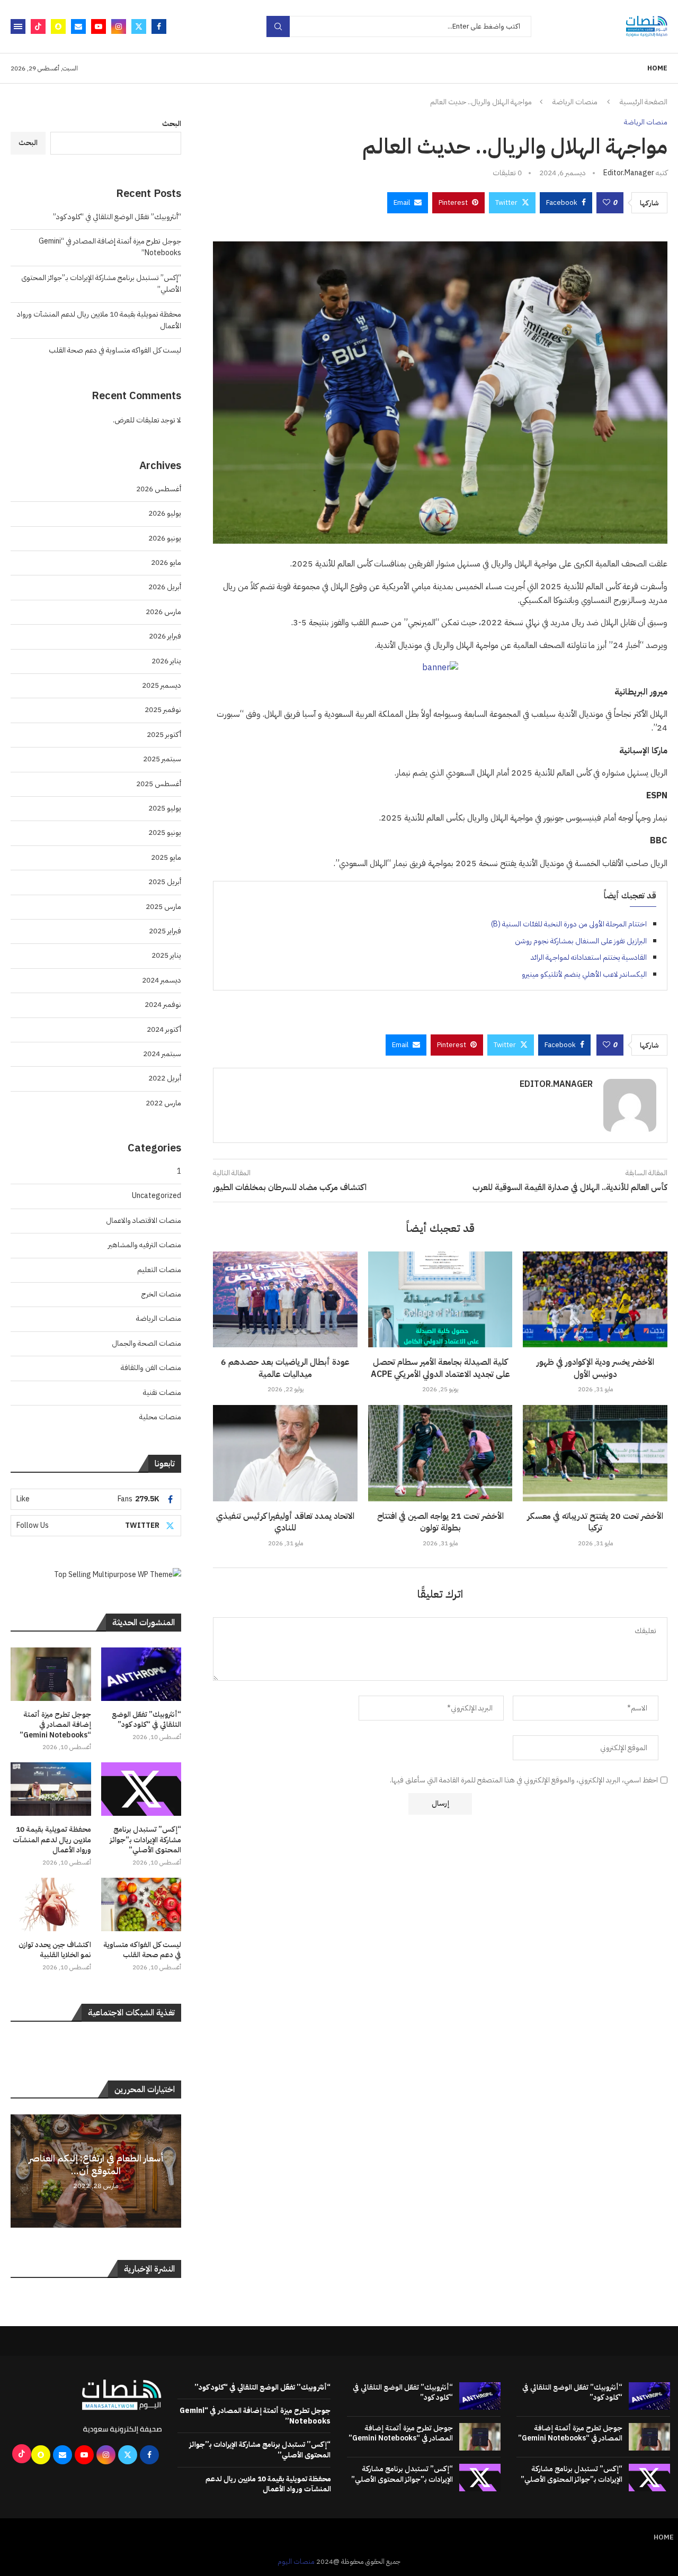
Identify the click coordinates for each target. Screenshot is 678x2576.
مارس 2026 (163, 612)
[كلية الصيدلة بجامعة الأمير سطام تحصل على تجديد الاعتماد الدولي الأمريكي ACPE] (440, 1300)
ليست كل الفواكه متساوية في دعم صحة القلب (115, 350)
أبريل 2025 (165, 882)
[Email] (78, 26)
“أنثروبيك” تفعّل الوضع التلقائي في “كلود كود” (117, 217)
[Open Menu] (18, 26)
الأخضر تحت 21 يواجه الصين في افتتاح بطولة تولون (440, 1522)
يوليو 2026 (165, 513)
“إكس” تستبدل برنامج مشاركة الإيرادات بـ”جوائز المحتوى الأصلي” (146, 1840)
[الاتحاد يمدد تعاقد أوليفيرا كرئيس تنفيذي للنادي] (285, 1453)
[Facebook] (159, 26)
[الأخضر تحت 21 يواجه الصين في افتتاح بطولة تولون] (440, 1453)
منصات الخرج (161, 1294)
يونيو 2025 (165, 832)
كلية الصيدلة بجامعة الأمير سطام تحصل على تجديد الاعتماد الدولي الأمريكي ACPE (440, 1368)
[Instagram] (119, 26)
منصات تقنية (162, 1393)
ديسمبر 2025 (162, 685)
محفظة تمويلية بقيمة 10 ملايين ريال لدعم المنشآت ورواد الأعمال (52, 1840)
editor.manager (629, 173)
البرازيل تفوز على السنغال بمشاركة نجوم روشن (581, 941)
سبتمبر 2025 (162, 759)
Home (657, 68)
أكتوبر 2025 (164, 735)
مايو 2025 (166, 857)
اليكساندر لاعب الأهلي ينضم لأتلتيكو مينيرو (584, 974)
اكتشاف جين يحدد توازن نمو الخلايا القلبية (55, 1950)
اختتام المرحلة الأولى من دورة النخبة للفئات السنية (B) (569, 924)
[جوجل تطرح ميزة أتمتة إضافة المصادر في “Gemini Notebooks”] (51, 1674)
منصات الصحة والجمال (146, 1343)
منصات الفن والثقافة (151, 1368)
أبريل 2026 (165, 587)
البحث (172, 124)
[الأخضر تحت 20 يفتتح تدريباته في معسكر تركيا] (595, 1453)
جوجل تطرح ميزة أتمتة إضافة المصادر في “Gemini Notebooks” (55, 1725)
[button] (20, 2170)
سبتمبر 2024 (162, 1054)
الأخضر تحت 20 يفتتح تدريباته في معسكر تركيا (595, 1522)
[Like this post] (606, 203)
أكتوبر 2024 (164, 1029)
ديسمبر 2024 (162, 980)
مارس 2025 (163, 907)
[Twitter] (139, 26)
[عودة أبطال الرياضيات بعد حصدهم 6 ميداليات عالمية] (285, 1300)
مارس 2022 (163, 1103)
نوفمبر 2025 (163, 710)
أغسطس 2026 (159, 489)
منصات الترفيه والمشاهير (145, 1245)
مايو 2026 (166, 562)
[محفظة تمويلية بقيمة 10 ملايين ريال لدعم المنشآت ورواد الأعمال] (51, 1789)
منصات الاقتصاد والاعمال (144, 1221)
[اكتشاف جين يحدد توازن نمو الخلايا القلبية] (51, 1904)
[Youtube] (99, 26)
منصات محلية (160, 1417)
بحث (278, 26)
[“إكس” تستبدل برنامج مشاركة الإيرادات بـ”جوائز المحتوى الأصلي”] (141, 1789)
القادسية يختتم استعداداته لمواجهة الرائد (589, 957)
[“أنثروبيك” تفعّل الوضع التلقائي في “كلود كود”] (141, 1674)
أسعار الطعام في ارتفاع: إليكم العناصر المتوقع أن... (96, 2164)
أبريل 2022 (165, 1078)
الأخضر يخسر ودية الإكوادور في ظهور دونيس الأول (595, 1368)
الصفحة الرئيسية (644, 102)
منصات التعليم (159, 1270)
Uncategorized (157, 1196)
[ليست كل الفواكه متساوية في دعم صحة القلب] (141, 1904)
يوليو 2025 (165, 808)
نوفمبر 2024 (163, 1005)
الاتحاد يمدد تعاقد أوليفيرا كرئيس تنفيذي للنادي (285, 1522)
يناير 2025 (166, 955)
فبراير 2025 (165, 931)
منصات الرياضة (575, 102)
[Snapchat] (58, 26)
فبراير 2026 (165, 636)
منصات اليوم (296, 2561)
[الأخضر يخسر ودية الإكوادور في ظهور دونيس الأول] (595, 1300)
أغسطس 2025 (159, 784)
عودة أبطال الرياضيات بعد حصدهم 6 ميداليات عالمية (285, 1368)
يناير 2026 (166, 661)
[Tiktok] (38, 26)
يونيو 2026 (165, 538)
